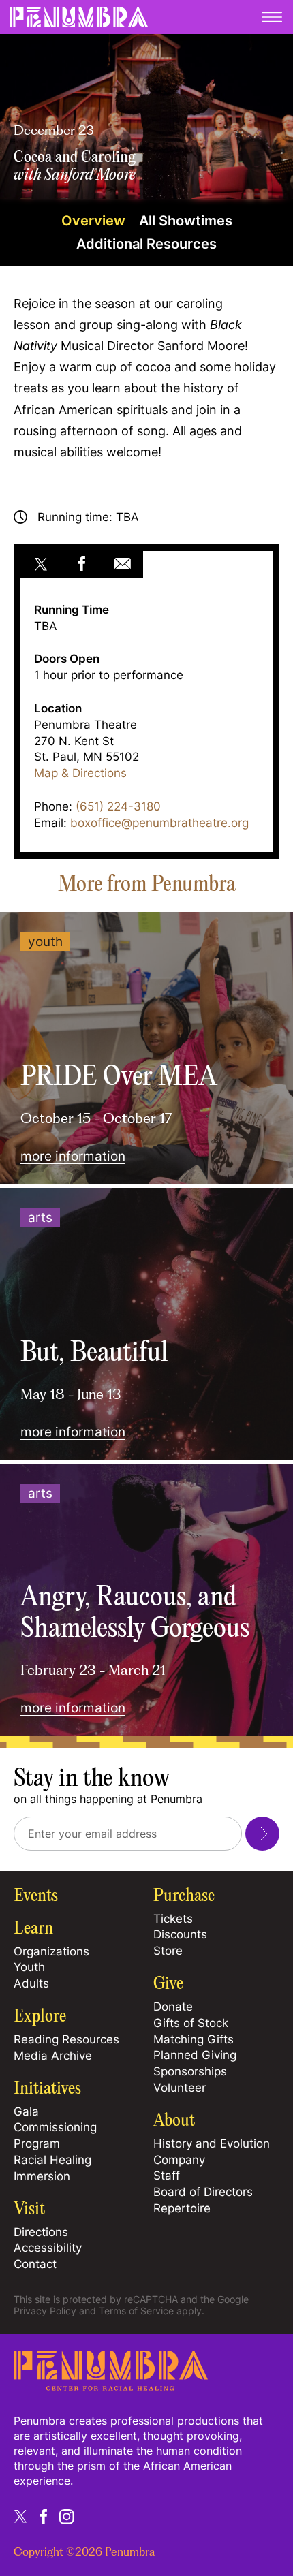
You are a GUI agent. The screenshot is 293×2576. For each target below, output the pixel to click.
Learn (33, 1929)
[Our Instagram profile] (67, 2517)
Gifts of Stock (191, 2023)
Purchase (184, 1896)
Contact (35, 2264)
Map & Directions (80, 773)
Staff (167, 2176)
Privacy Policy (45, 2311)
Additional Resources (146, 244)
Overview (93, 221)
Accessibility (48, 2248)
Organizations (51, 1951)
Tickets (173, 1919)
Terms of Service (136, 2311)
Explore (40, 2017)
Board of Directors (203, 2192)
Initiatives (47, 2089)
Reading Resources (66, 2039)
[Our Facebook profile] (44, 2517)
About (174, 2121)
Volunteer (180, 2088)
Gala (26, 2111)
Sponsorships (190, 2071)
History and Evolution (212, 2143)
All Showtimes (186, 221)
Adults (31, 1983)
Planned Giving (195, 2055)
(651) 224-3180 (118, 806)
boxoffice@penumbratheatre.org (159, 823)
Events (36, 1896)
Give (168, 1984)
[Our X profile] (20, 2517)
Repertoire (182, 2208)
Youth (29, 1967)
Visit (29, 2210)
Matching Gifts (194, 2039)
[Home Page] (111, 2387)
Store (168, 1951)
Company (179, 2160)
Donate (173, 2007)
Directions (41, 2232)
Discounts (180, 1934)
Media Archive (53, 2056)
